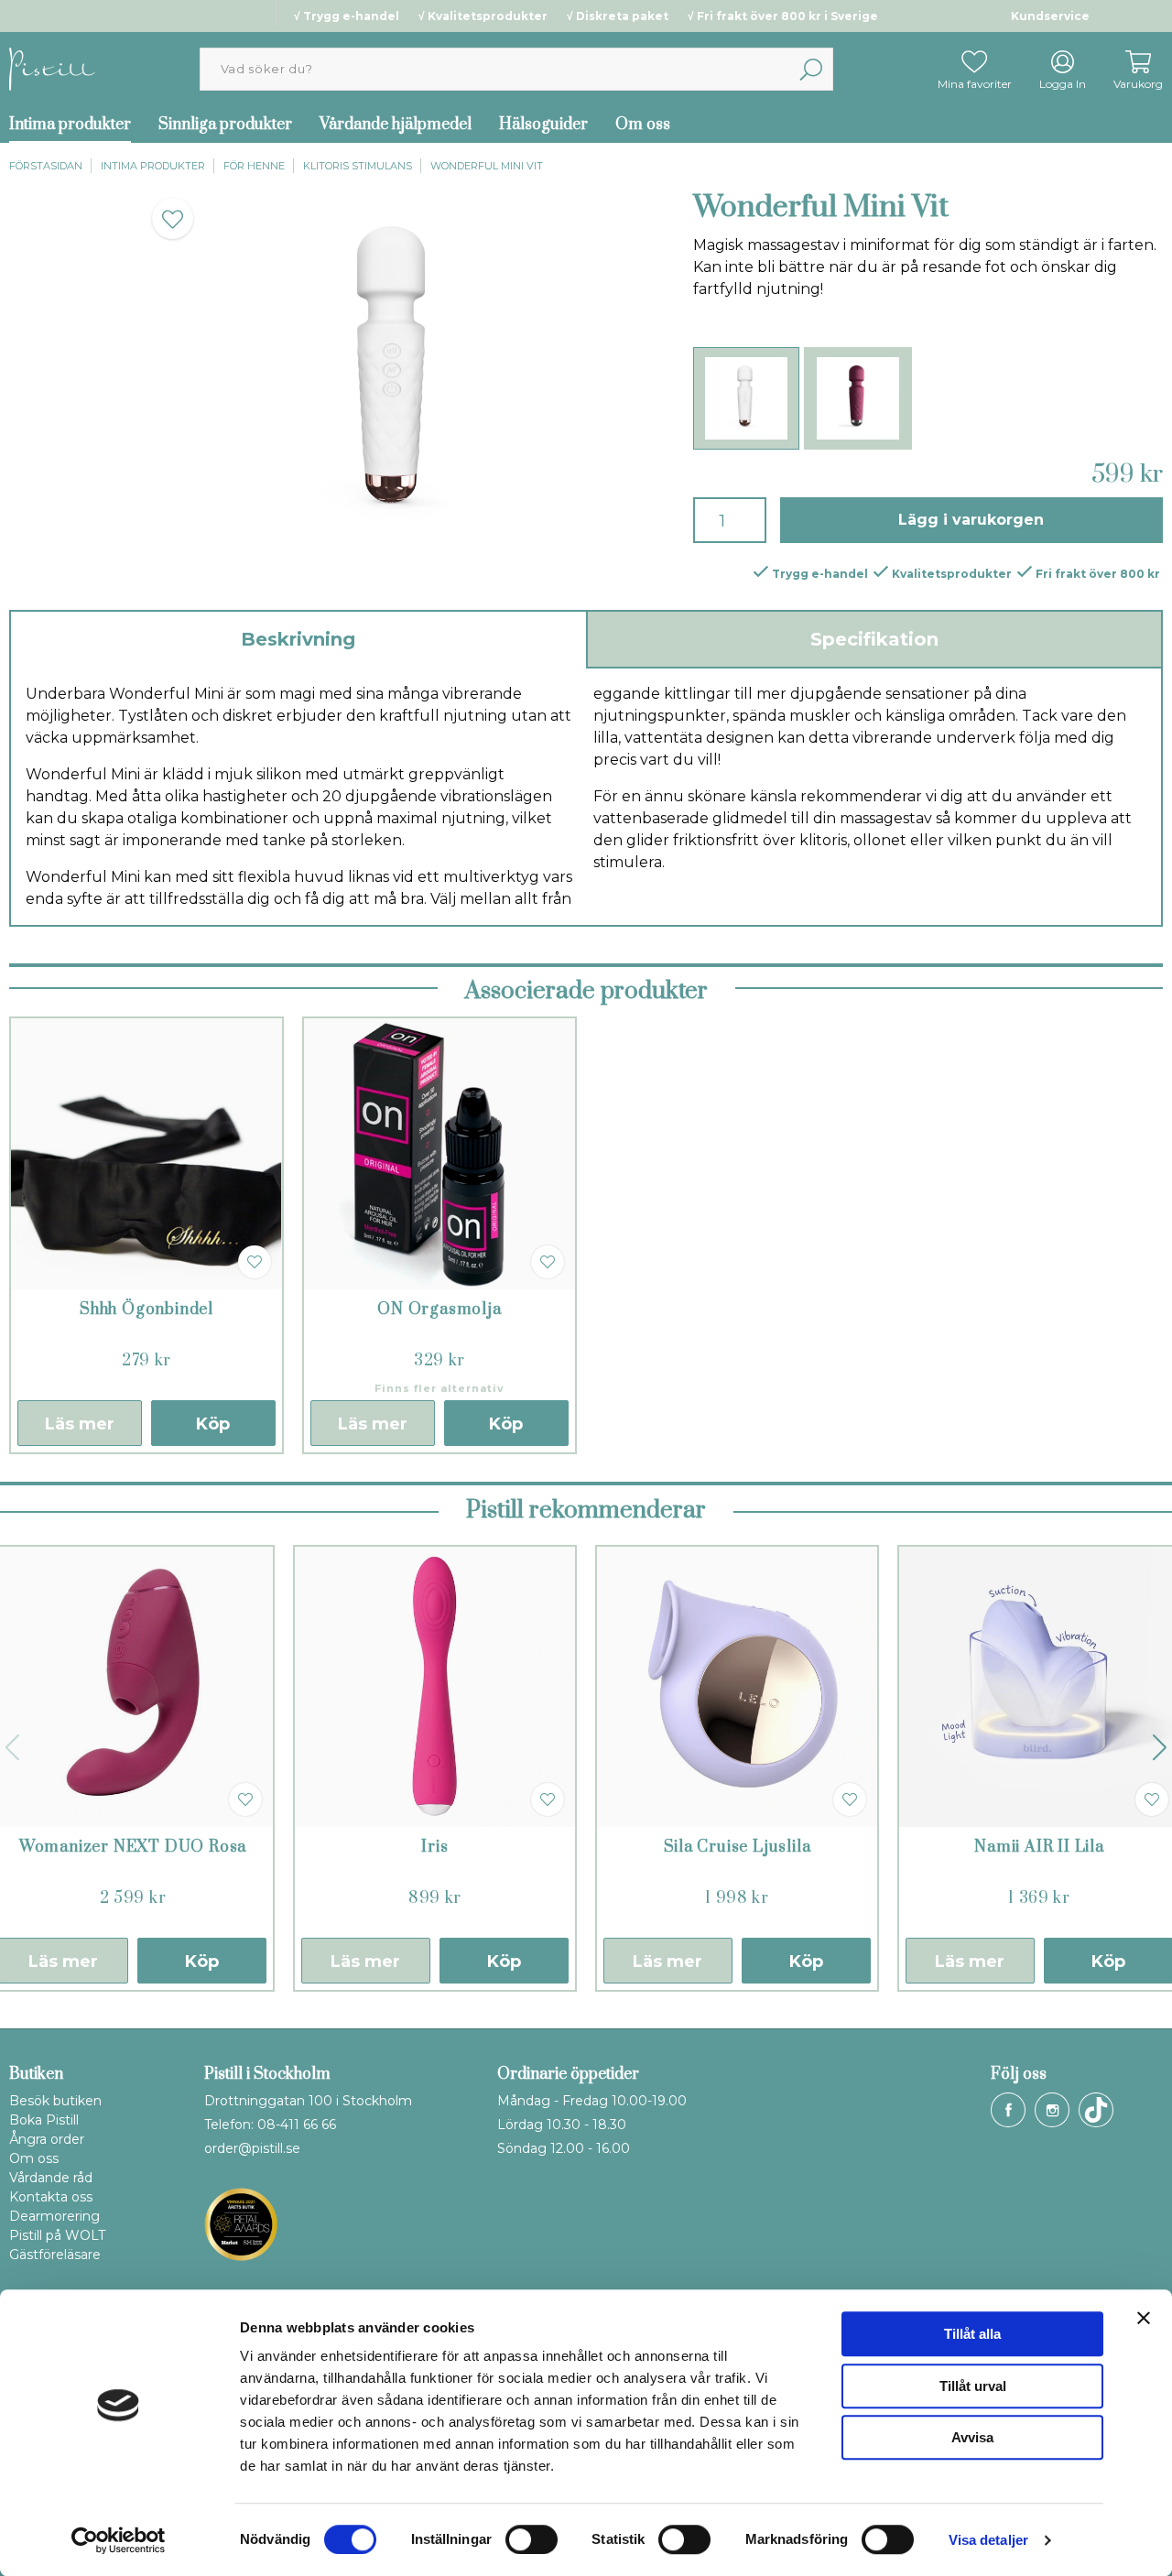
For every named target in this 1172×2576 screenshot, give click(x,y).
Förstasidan (46, 166)
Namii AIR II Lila (1039, 1847)
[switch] (532, 2539)
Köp (213, 1424)
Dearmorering (54, 2216)
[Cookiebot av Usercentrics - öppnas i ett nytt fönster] (119, 2540)
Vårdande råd (51, 2178)
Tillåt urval (973, 2386)
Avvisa (972, 2437)
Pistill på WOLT (57, 2235)
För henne (254, 166)
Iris (434, 1847)
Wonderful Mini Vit (487, 166)
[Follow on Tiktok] (1096, 2110)
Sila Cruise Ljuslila (738, 1847)
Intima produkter (153, 166)
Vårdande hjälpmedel (396, 125)
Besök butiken (55, 2101)
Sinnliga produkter (225, 125)
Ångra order (47, 2139)
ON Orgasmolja (439, 1310)
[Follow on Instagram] (1052, 2110)
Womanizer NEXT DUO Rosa (133, 1847)
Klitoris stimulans (358, 166)
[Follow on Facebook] (1008, 2110)
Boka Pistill (44, 2120)
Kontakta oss (51, 2197)
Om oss (643, 125)
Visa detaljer (988, 2540)
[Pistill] (52, 68)
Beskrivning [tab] (298, 639)
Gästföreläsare (55, 2255)
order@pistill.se (252, 2148)
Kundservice (1050, 16)
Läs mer (80, 1424)
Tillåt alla (972, 2334)
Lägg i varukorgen (971, 520)
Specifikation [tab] (874, 639)
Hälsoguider (543, 125)
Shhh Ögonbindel (146, 1310)
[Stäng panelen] (1144, 2318)
